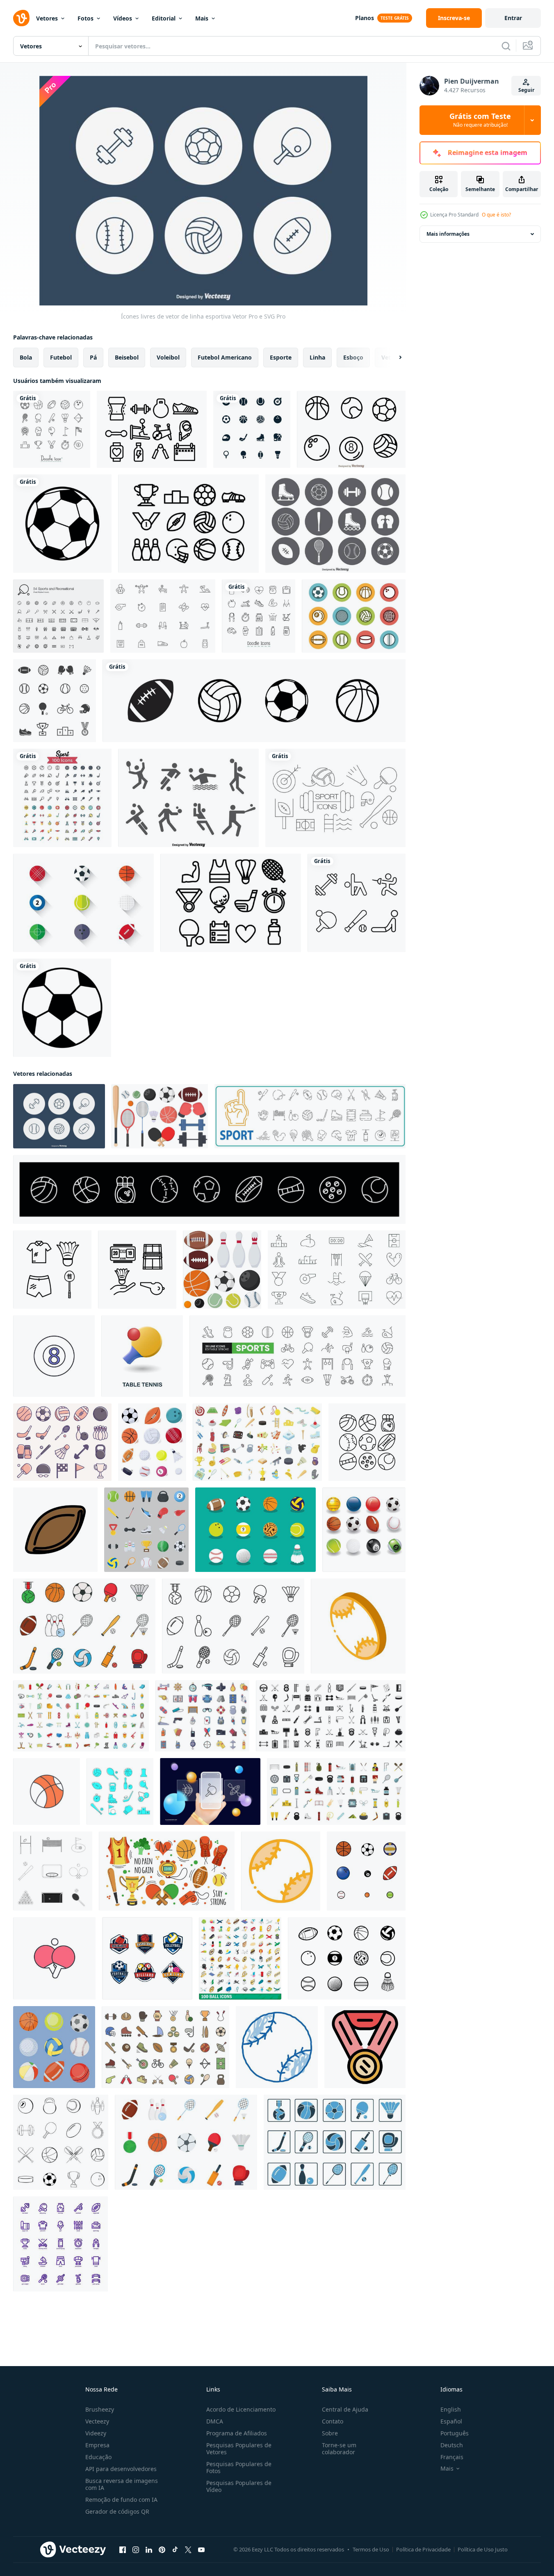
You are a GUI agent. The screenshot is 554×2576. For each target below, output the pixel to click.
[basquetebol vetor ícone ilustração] (47, 1791)
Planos (365, 18)
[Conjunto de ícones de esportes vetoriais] (335, 524)
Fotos (85, 18)
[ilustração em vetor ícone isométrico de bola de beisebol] (358, 1626)
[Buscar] (506, 46)
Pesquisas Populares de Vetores (239, 2448)
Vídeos (123, 18)
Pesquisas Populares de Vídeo (239, 2486)
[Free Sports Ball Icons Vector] (354, 616)
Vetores (47, 18)
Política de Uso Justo (483, 2549)
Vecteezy (97, 2421)
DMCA (215, 2421)
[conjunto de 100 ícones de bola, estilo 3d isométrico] (240, 1958)
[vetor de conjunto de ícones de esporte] (62, 798)
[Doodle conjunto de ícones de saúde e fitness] (259, 616)
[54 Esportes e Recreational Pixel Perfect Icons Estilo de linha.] (58, 616)
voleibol (168, 357)
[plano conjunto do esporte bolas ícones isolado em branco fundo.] (222, 1270)
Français (452, 2457)
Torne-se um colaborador (339, 2448)
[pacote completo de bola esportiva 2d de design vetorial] (366, 1871)
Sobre (330, 2433)
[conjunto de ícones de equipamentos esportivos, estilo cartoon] (257, 1442)
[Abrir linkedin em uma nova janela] (149, 2550)
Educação (98, 2457)
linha (317, 357)
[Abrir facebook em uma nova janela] (123, 2550)
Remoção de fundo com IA (121, 2500)
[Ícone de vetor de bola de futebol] (62, 524)
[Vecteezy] (21, 18)
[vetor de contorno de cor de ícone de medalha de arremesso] (365, 2047)
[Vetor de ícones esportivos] (188, 798)
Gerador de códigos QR (117, 2511)
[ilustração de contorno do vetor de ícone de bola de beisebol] (281, 1871)
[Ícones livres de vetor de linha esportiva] (59, 1116)
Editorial (164, 18)
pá (93, 357)
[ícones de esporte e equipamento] (55, 701)
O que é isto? (496, 215)
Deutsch (452, 2445)
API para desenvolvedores (121, 2469)
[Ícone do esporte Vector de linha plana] (152, 429)
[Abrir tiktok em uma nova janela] (175, 2550)
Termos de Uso (371, 2549)
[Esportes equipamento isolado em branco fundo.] (160, 1116)
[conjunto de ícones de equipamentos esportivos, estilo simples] (331, 1716)
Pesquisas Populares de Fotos (239, 2467)
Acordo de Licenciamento (241, 2409)
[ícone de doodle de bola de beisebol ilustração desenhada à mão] (277, 2047)
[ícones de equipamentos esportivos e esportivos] (252, 429)
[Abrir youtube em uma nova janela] (201, 2550)
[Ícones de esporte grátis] (335, 798)
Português (455, 2433)
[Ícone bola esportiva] (83, 903)
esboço (353, 357)
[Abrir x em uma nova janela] (188, 2550)
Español (451, 2421)
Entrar (513, 18)
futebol (61, 357)
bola (26, 357)
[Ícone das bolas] (255, 1530)
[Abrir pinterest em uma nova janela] (162, 2550)
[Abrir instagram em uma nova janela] (136, 2550)
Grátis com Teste (480, 120)
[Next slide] (393, 358)
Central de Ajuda (345, 2409)
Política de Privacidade (423, 2549)
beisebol (127, 357)
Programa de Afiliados (237, 2433)
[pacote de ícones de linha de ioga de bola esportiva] (357, 903)
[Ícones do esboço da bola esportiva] (351, 429)
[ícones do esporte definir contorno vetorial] (61, 2142)
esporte (281, 357)
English (451, 2409)
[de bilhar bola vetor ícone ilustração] (54, 1356)
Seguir (526, 90)
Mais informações (448, 234)
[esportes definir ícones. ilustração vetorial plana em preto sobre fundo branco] (120, 1791)
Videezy (96, 2433)
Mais (202, 18)
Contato (333, 2421)
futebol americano (225, 357)
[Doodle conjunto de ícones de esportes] (52, 429)
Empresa (97, 2445)
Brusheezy (100, 2409)
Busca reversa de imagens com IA (122, 2484)
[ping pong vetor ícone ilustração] (54, 1958)
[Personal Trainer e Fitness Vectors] (163, 616)
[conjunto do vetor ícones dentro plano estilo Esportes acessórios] (146, 1530)
